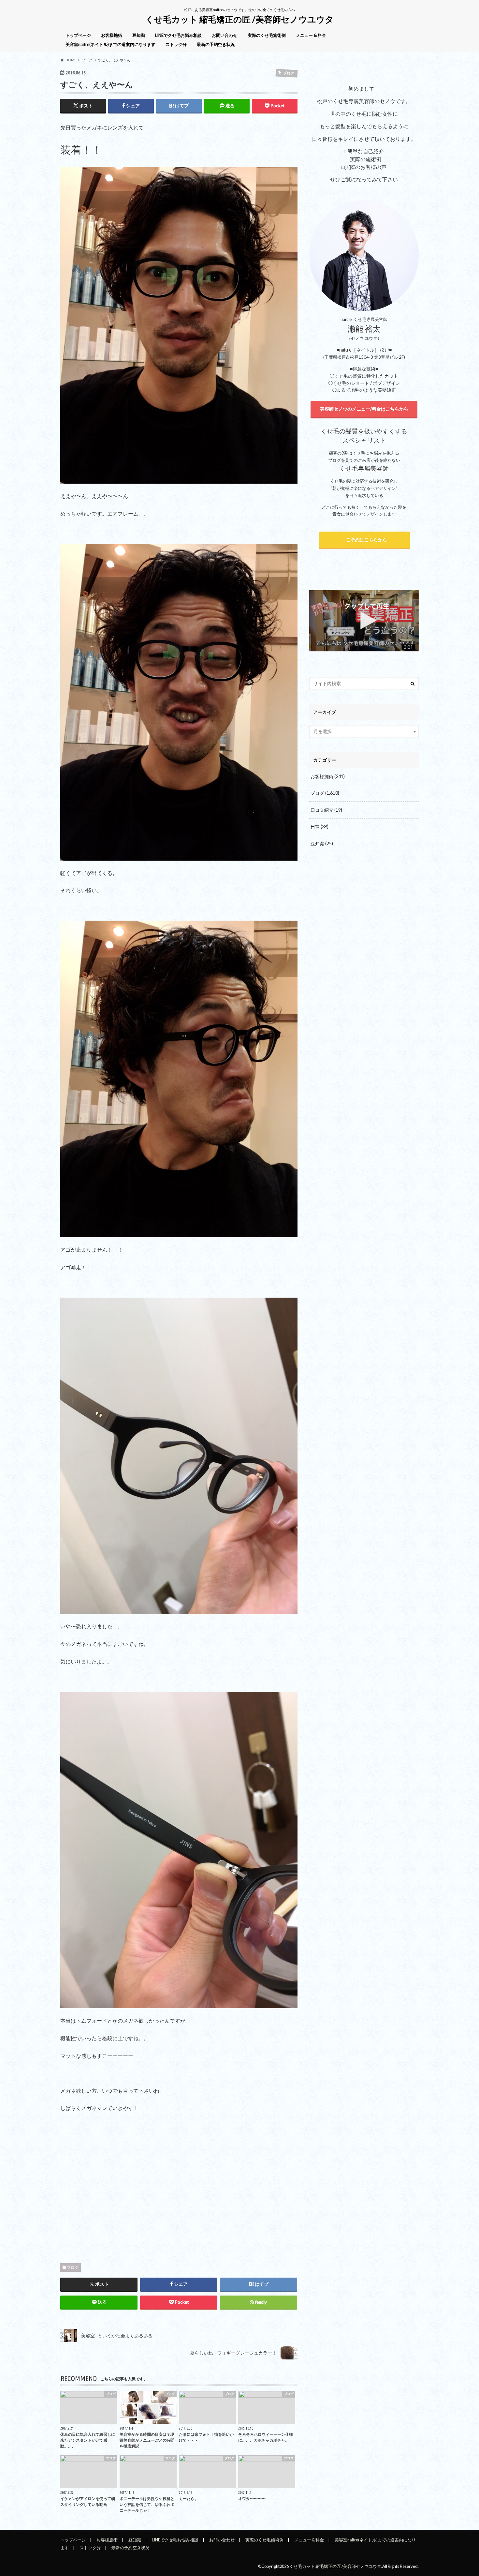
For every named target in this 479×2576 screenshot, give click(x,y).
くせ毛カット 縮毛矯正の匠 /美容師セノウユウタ (239, 19)
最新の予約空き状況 (216, 44)
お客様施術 (112, 35)
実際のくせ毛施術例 (267, 35)
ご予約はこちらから (365, 540)
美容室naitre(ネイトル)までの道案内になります (110, 44)
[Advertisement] (179, 2186)
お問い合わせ (225, 35)
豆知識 (139, 35)
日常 (319, 827)
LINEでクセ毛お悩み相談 (178, 35)
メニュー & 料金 (311, 35)
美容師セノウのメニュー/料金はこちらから (364, 409)
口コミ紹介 (326, 810)
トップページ (78, 35)
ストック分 (176, 44)
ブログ (73, 2267)
